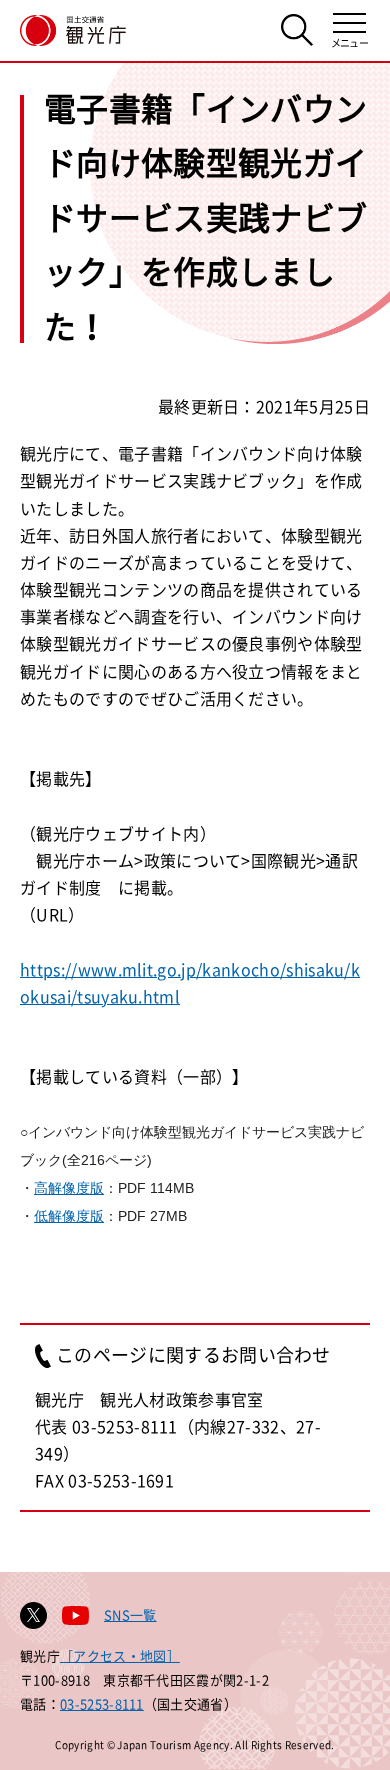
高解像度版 (69, 1188)
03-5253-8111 (102, 1703)
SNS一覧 (130, 1614)
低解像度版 (69, 1216)
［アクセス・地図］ (120, 1655)
